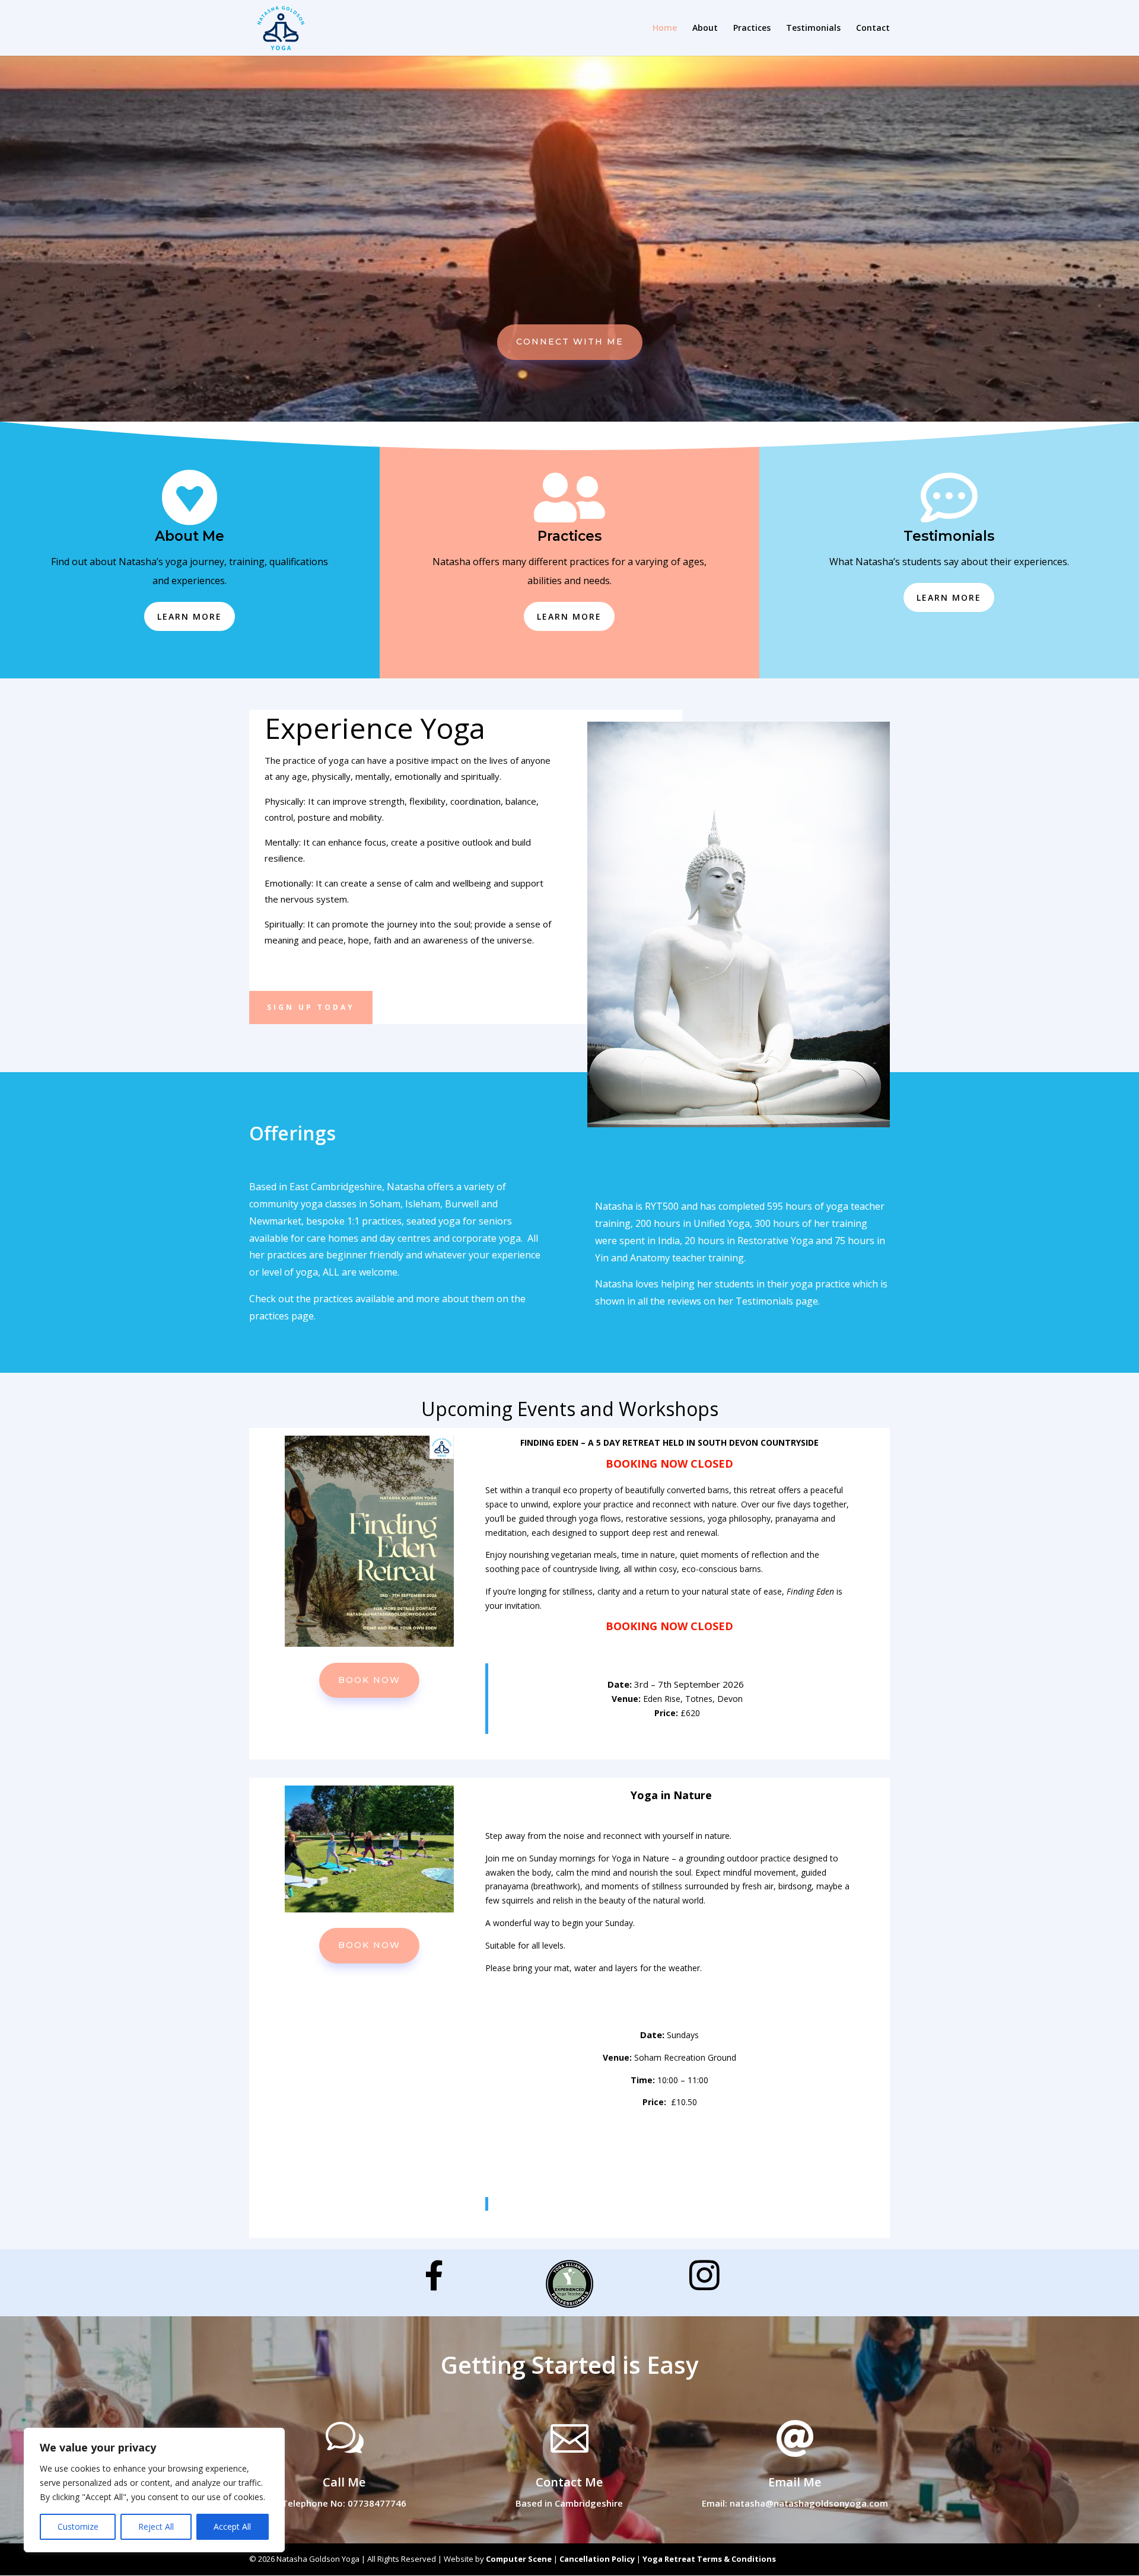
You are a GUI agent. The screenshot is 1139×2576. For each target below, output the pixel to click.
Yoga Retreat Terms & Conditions (709, 2559)
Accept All (232, 2526)
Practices (752, 28)
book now (369, 1680)
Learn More (190, 616)
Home (665, 28)
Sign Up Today (311, 1007)
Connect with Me (570, 342)
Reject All (156, 2526)
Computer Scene (519, 2559)
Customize (78, 2526)
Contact (873, 28)
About (705, 28)
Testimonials (813, 28)
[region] (154, 2490)
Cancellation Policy (597, 2559)
